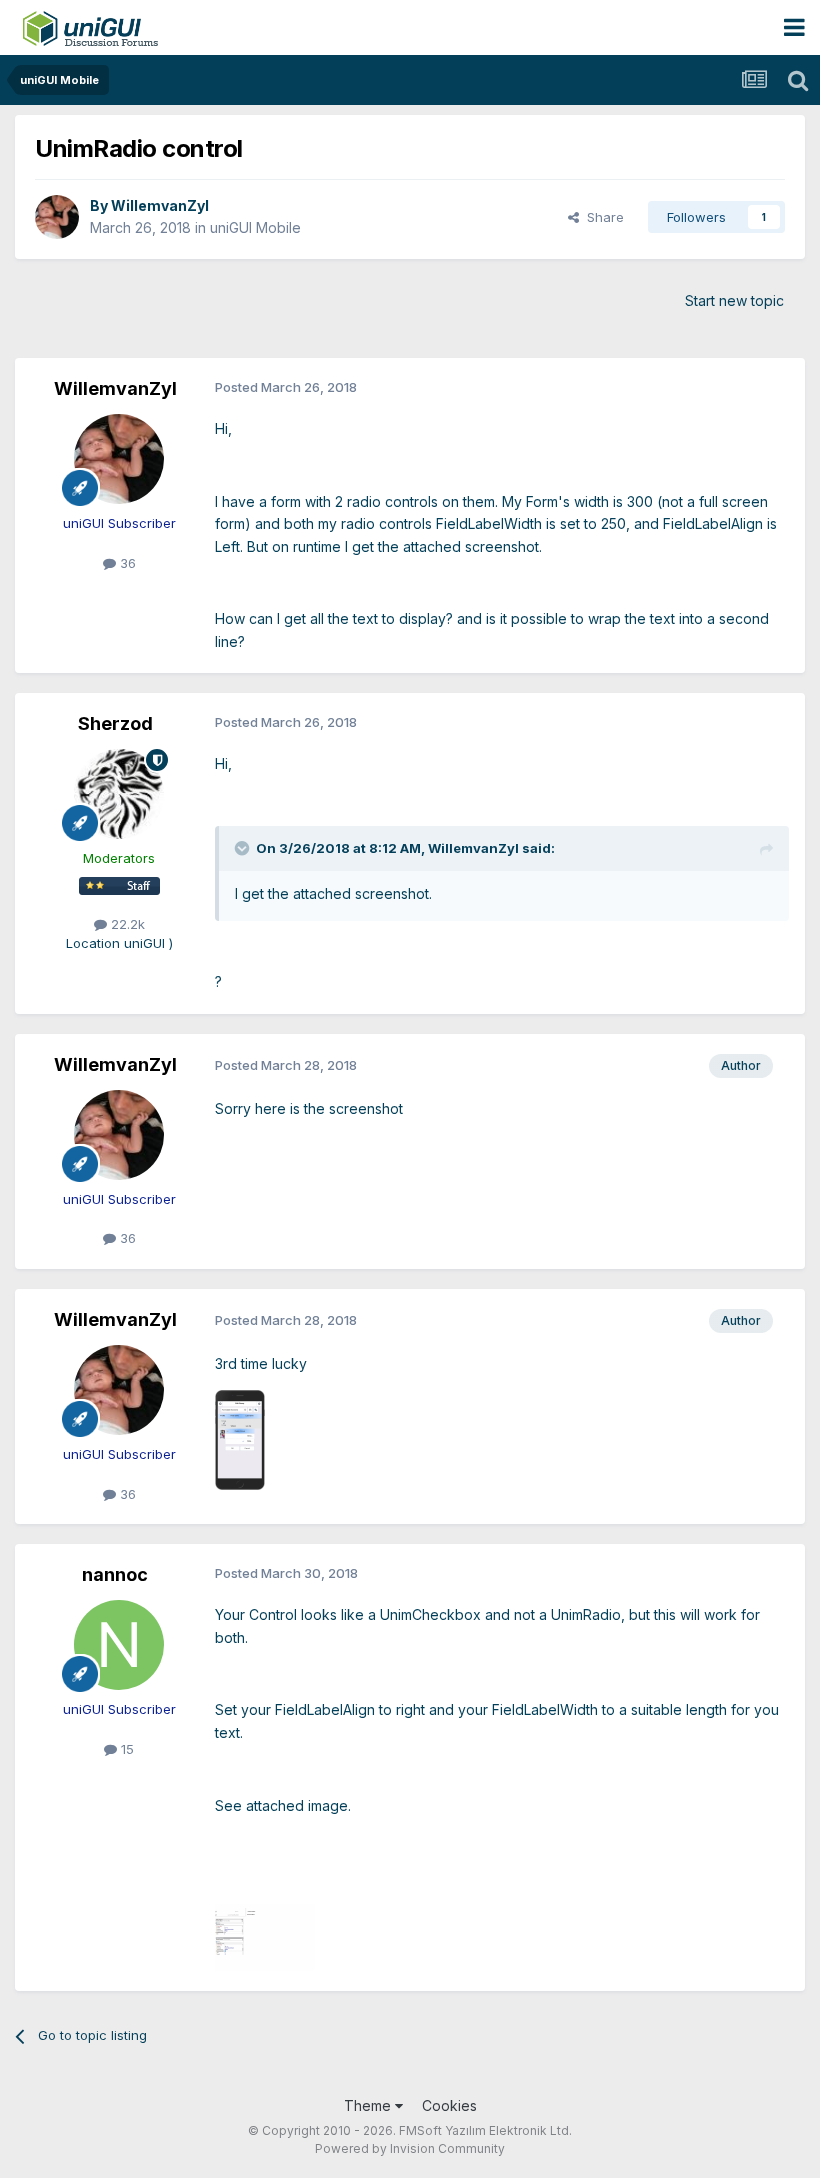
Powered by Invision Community (410, 2148)
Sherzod (115, 723)
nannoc (115, 1574)
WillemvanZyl (160, 205)
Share (601, 217)
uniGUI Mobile (255, 227)
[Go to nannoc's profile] (119, 1645)
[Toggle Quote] (244, 848)
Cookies (449, 2105)
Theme (369, 2105)
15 (125, 1749)
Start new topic (734, 300)
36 (126, 563)
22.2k (126, 924)
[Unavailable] (240, 1437)
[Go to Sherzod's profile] (119, 794)
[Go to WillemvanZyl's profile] (57, 217)
